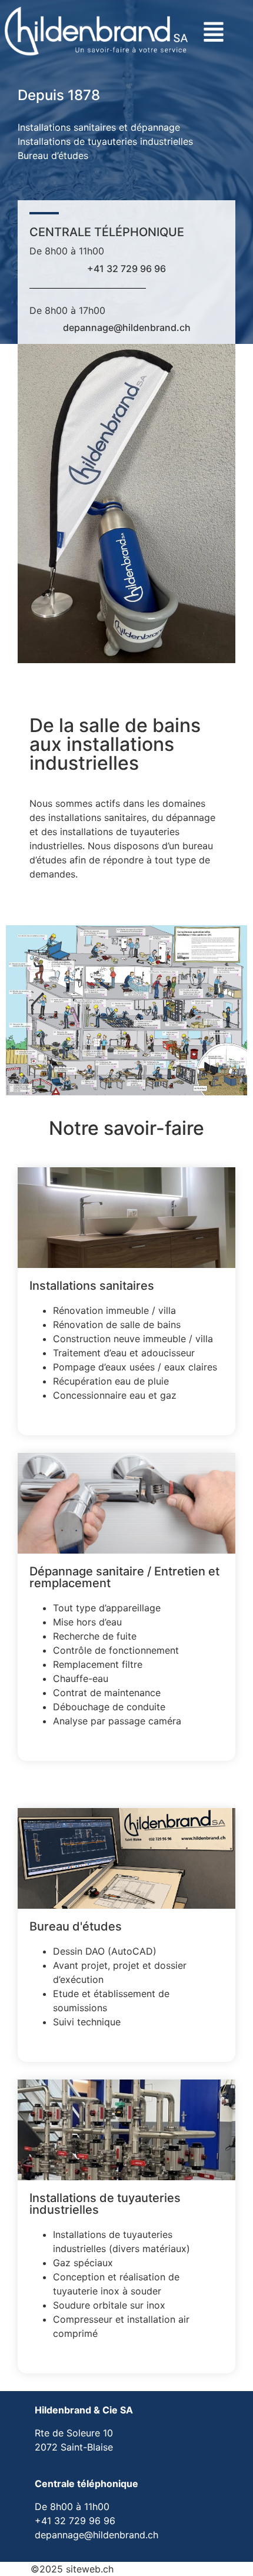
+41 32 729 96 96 (126, 269)
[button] (208, 34)
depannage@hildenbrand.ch (127, 327)
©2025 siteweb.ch (72, 2569)
